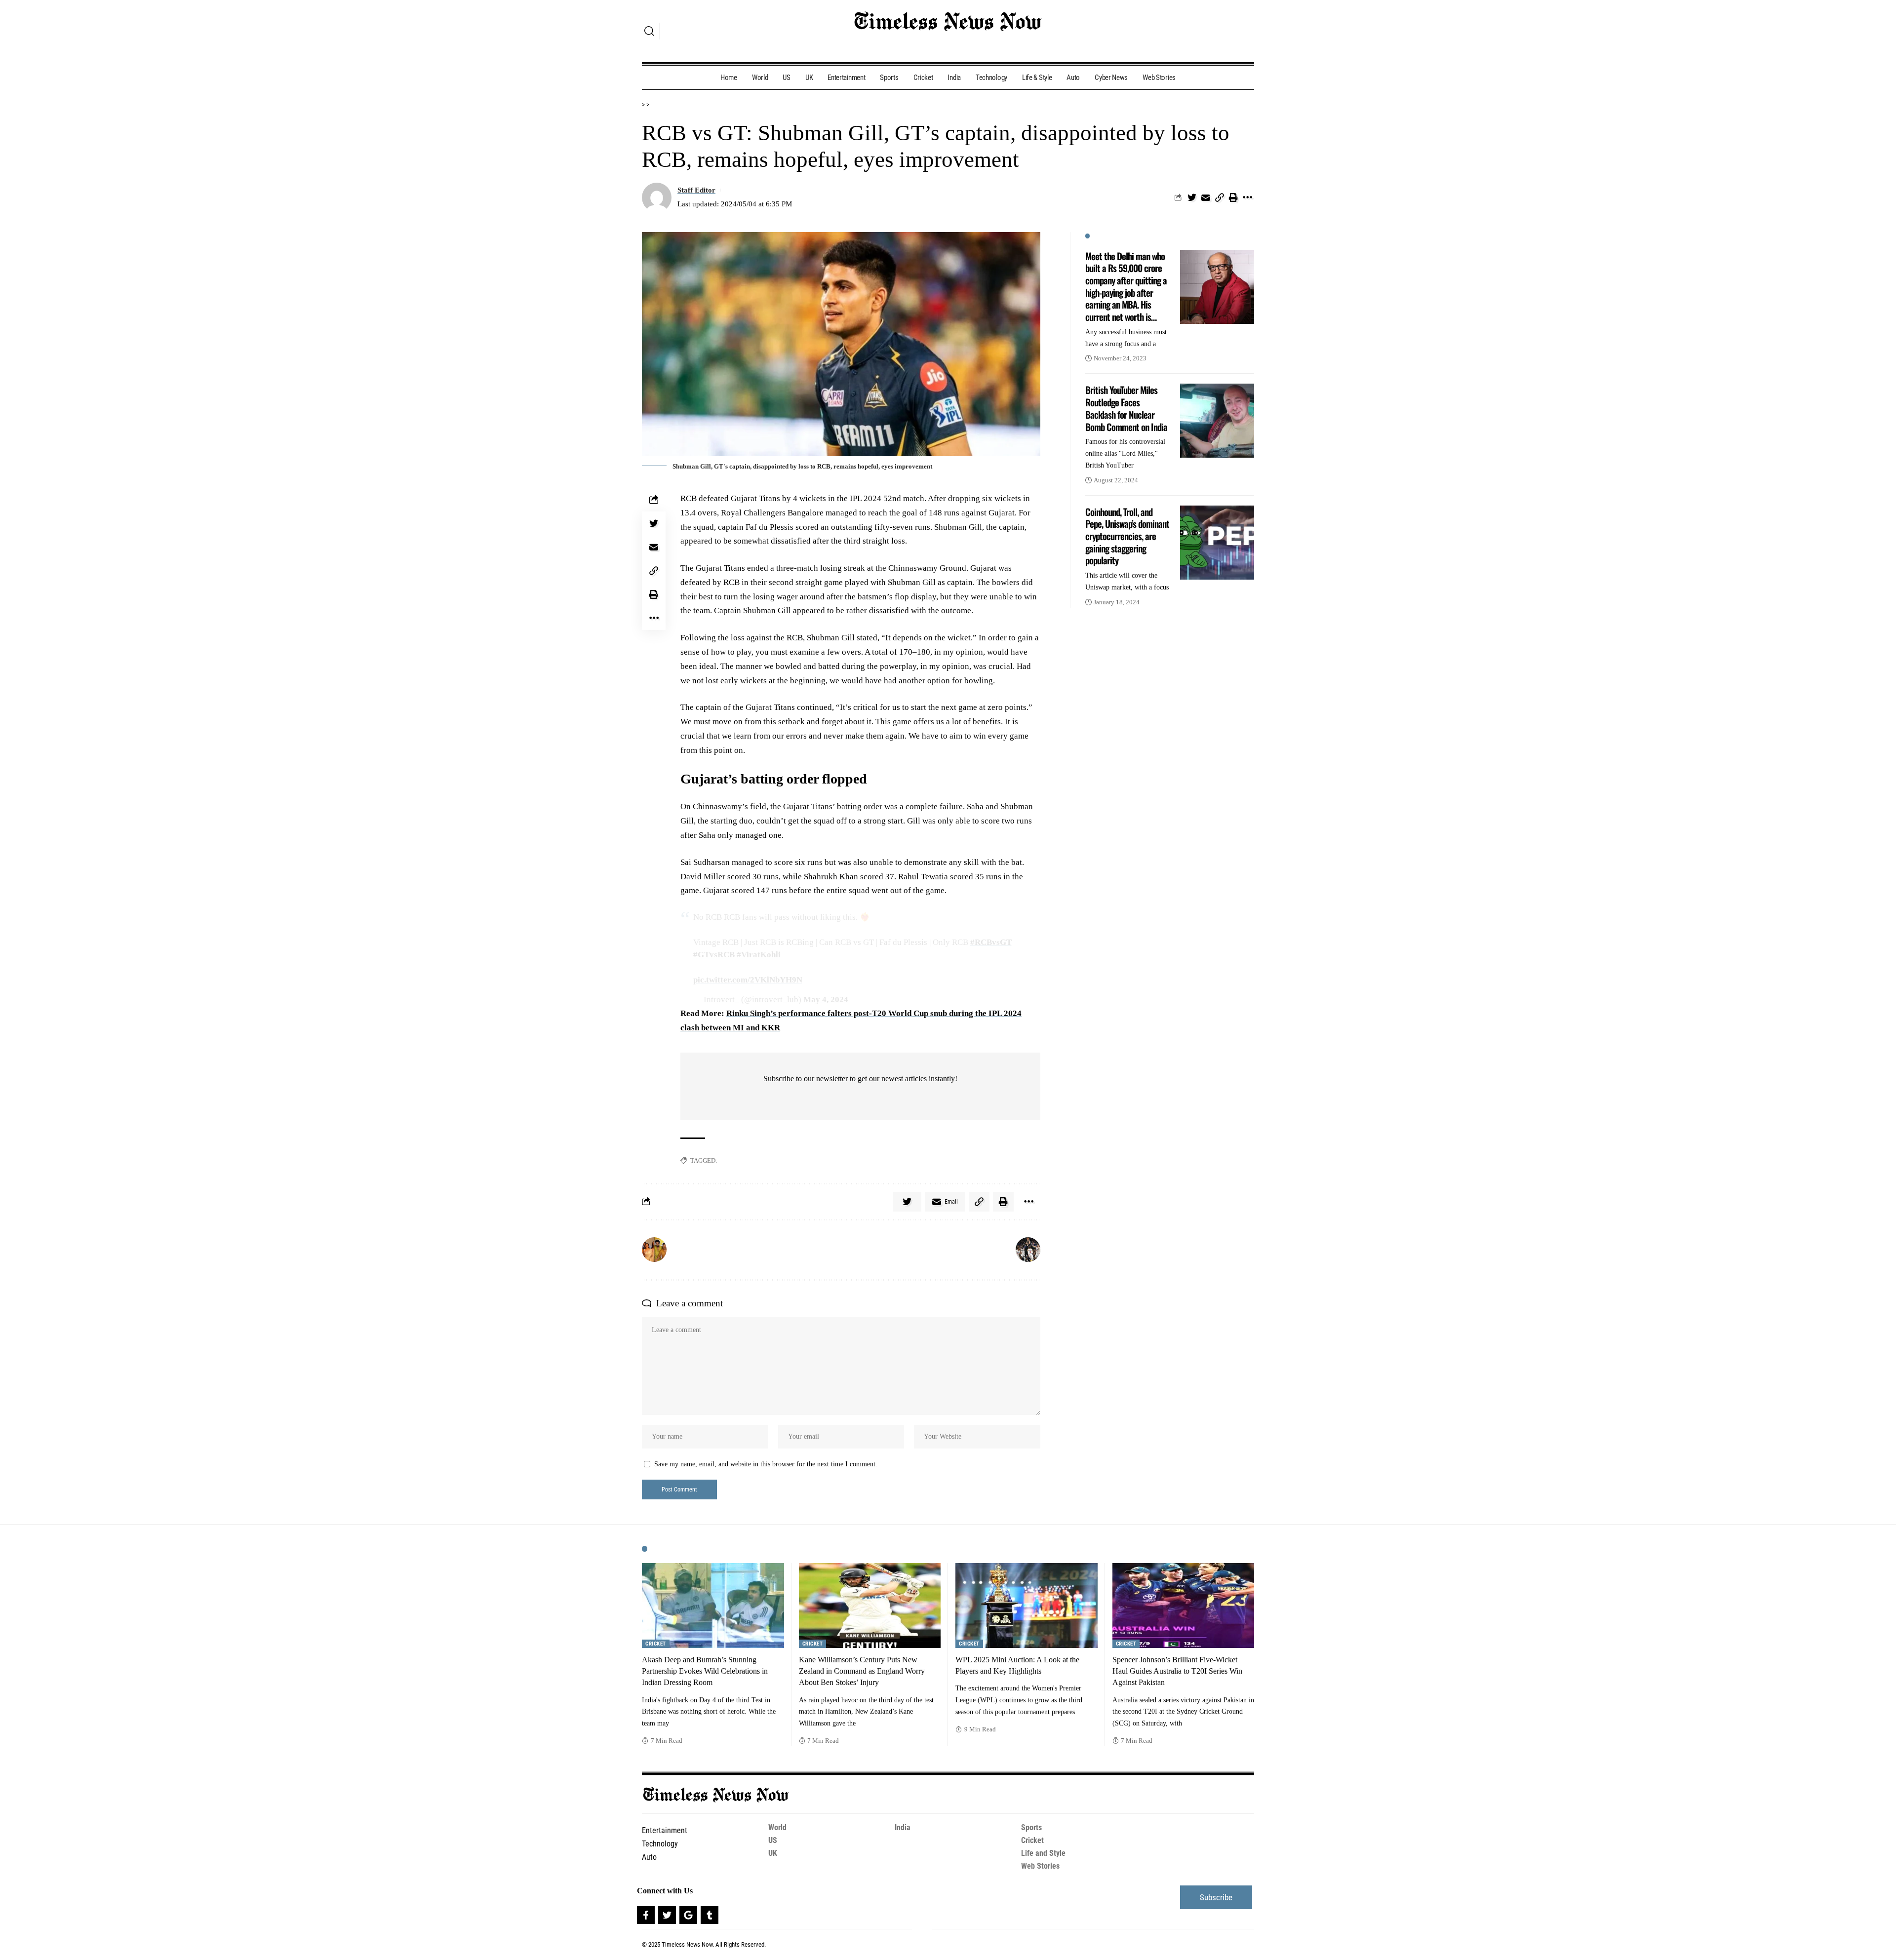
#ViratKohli (759, 955)
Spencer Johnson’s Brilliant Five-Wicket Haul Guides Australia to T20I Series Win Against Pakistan (1177, 1671)
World (777, 1827)
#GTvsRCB (714, 955)
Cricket (656, 1644)
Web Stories (1040, 1866)
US (773, 1840)
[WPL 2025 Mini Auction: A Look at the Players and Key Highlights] (1027, 1606)
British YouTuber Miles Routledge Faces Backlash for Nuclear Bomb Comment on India (1126, 408)
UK (773, 1853)
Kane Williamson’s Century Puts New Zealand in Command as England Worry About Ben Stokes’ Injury (862, 1671)
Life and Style (1043, 1853)
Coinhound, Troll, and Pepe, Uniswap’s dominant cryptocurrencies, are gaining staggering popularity (1127, 536)
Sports (1031, 1827)
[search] (649, 31)
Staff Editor (696, 190)
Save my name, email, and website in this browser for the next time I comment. (766, 1464)
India (903, 1827)
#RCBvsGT (991, 942)
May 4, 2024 (826, 1000)
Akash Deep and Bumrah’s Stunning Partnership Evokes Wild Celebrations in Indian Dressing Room (705, 1671)
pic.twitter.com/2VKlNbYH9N (748, 980)
